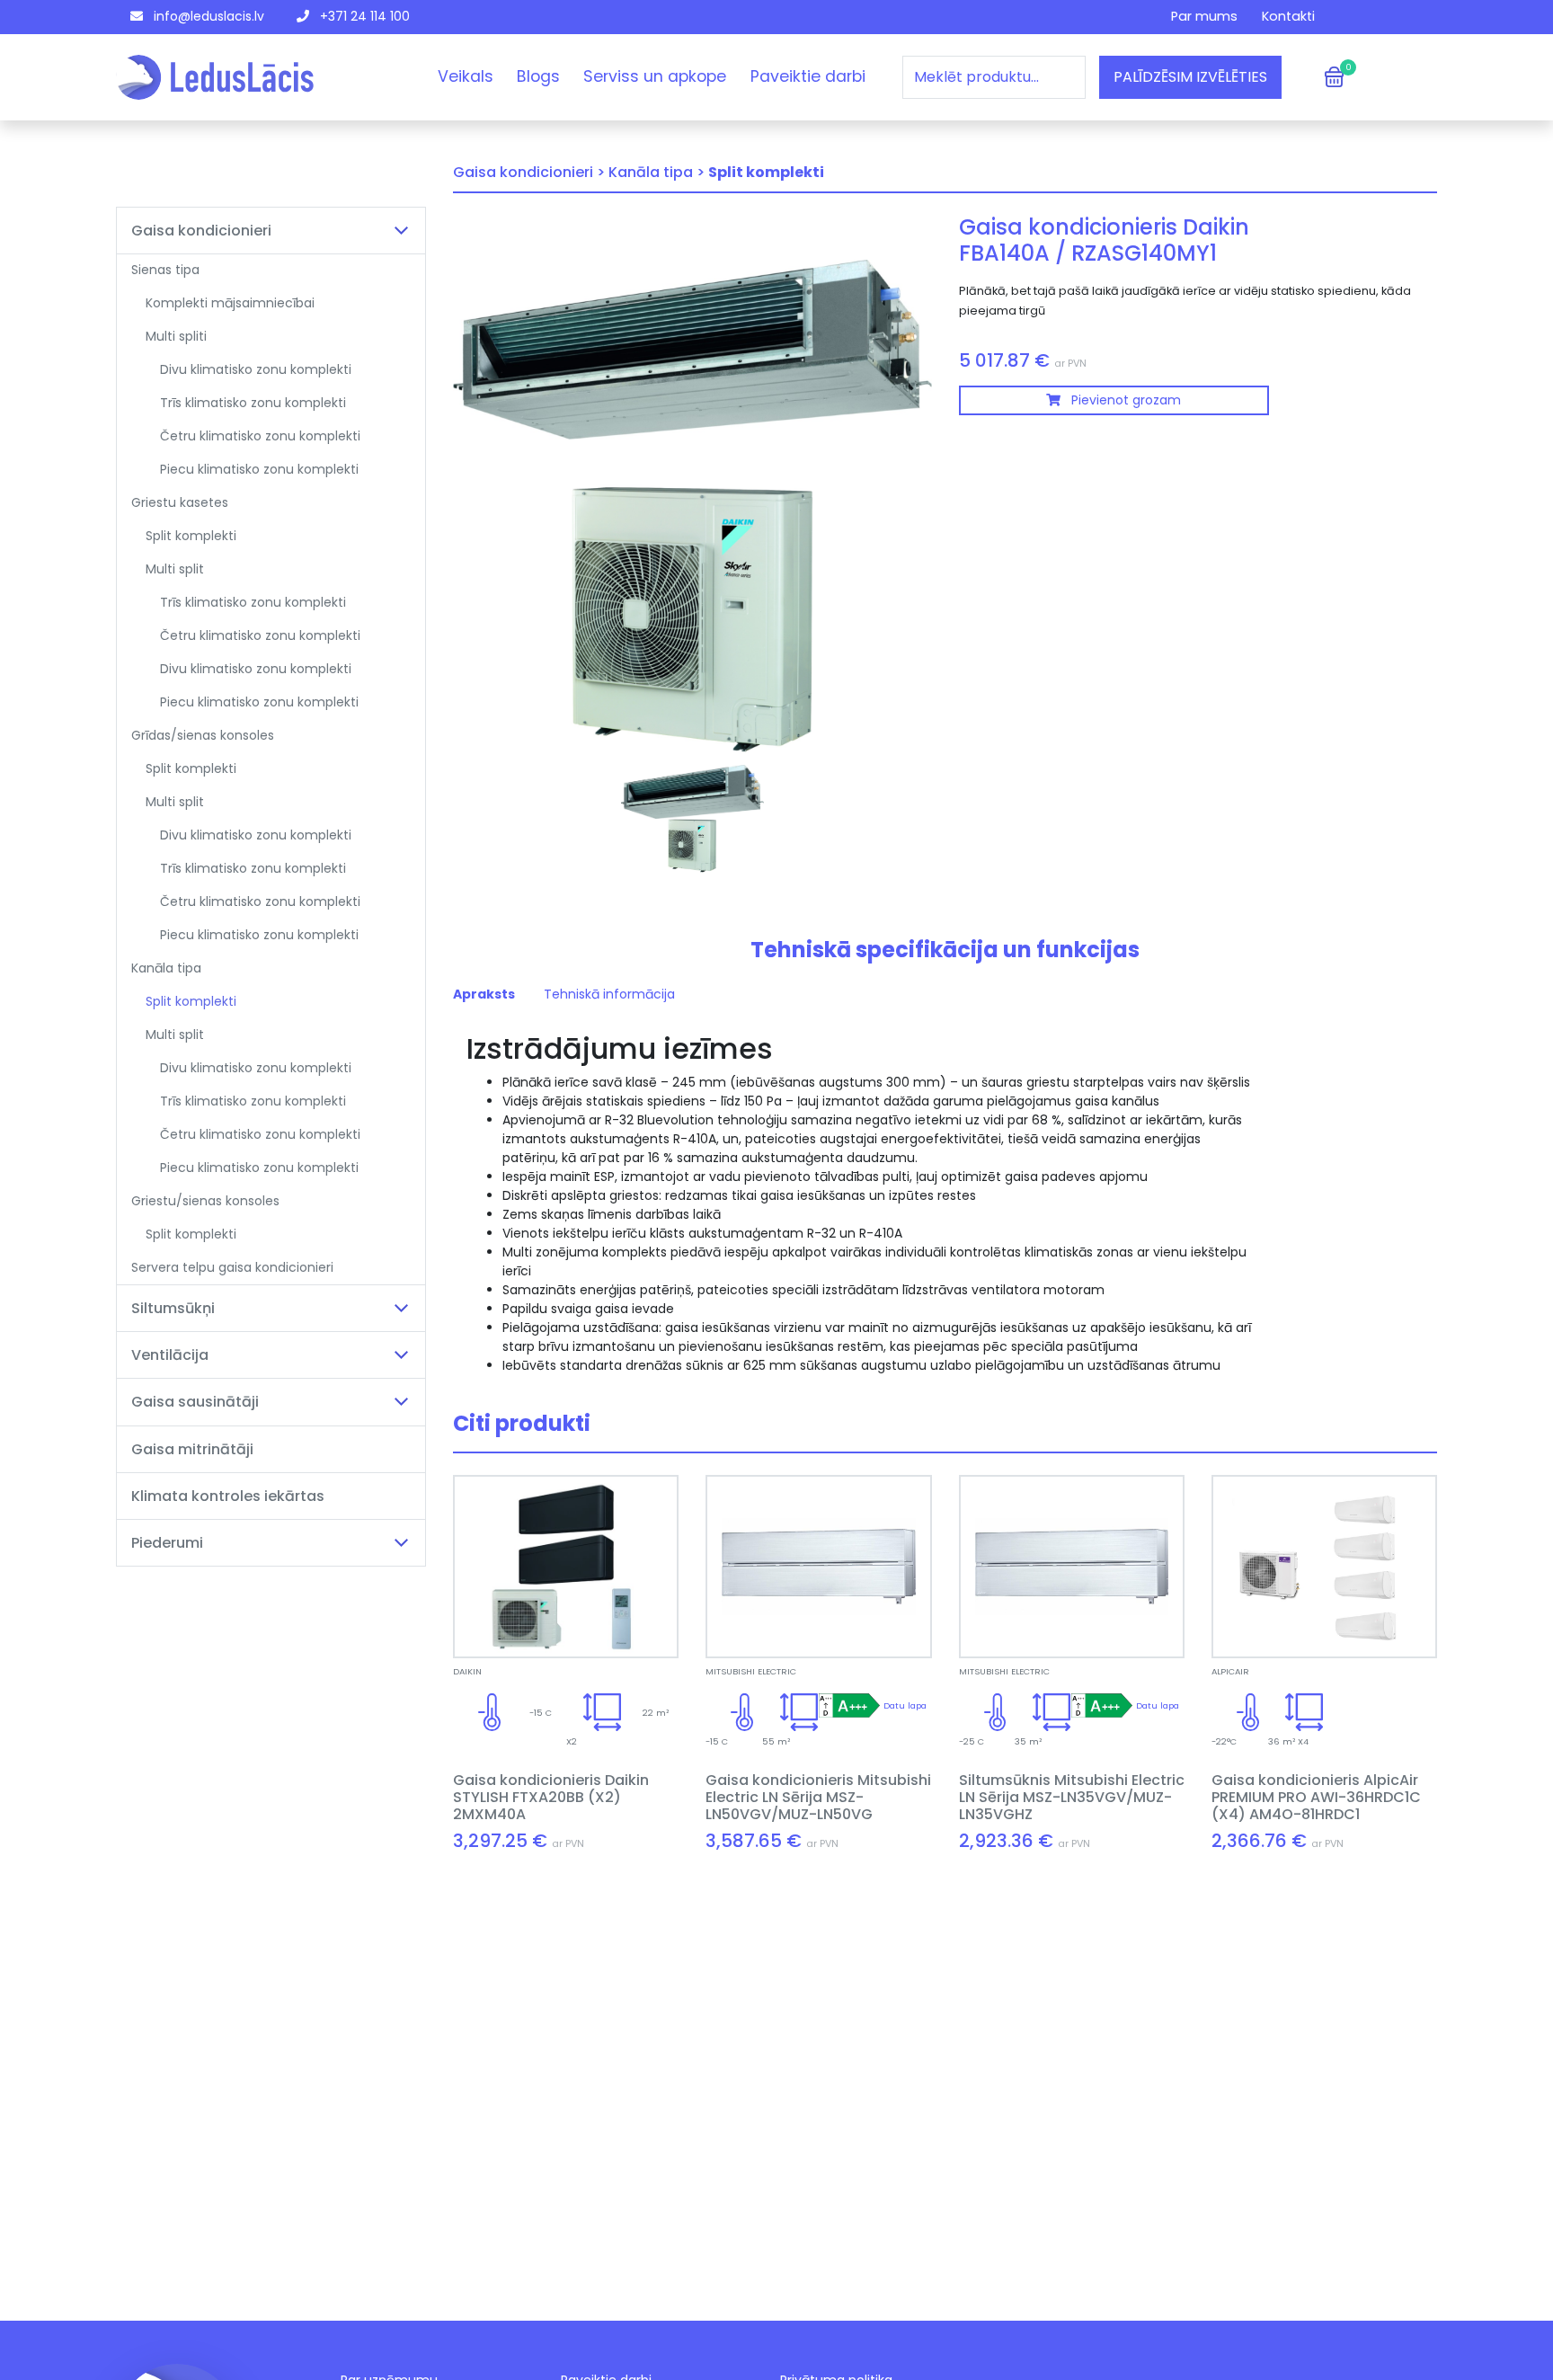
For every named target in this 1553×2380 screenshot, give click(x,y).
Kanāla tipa (166, 968)
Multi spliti (176, 336)
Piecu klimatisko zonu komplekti (259, 469)
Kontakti (1288, 16)
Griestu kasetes (180, 502)
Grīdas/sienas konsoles (203, 735)
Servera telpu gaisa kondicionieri (232, 1267)
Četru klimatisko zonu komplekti (260, 436)
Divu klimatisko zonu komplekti (256, 369)
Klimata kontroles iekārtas (228, 1496)
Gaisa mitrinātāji (192, 1449)
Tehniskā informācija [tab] (609, 994)
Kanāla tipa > (657, 172)
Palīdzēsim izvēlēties (1190, 77)
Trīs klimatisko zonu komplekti (253, 403)
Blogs (538, 76)
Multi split (175, 569)
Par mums (1204, 16)
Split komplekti (191, 536)
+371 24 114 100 (363, 16)
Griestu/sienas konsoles (205, 1201)
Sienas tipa (165, 270)
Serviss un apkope (655, 76)
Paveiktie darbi (808, 76)
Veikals (466, 76)
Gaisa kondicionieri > (529, 172)
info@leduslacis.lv (207, 16)
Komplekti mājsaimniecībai (230, 303)
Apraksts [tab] (484, 994)
